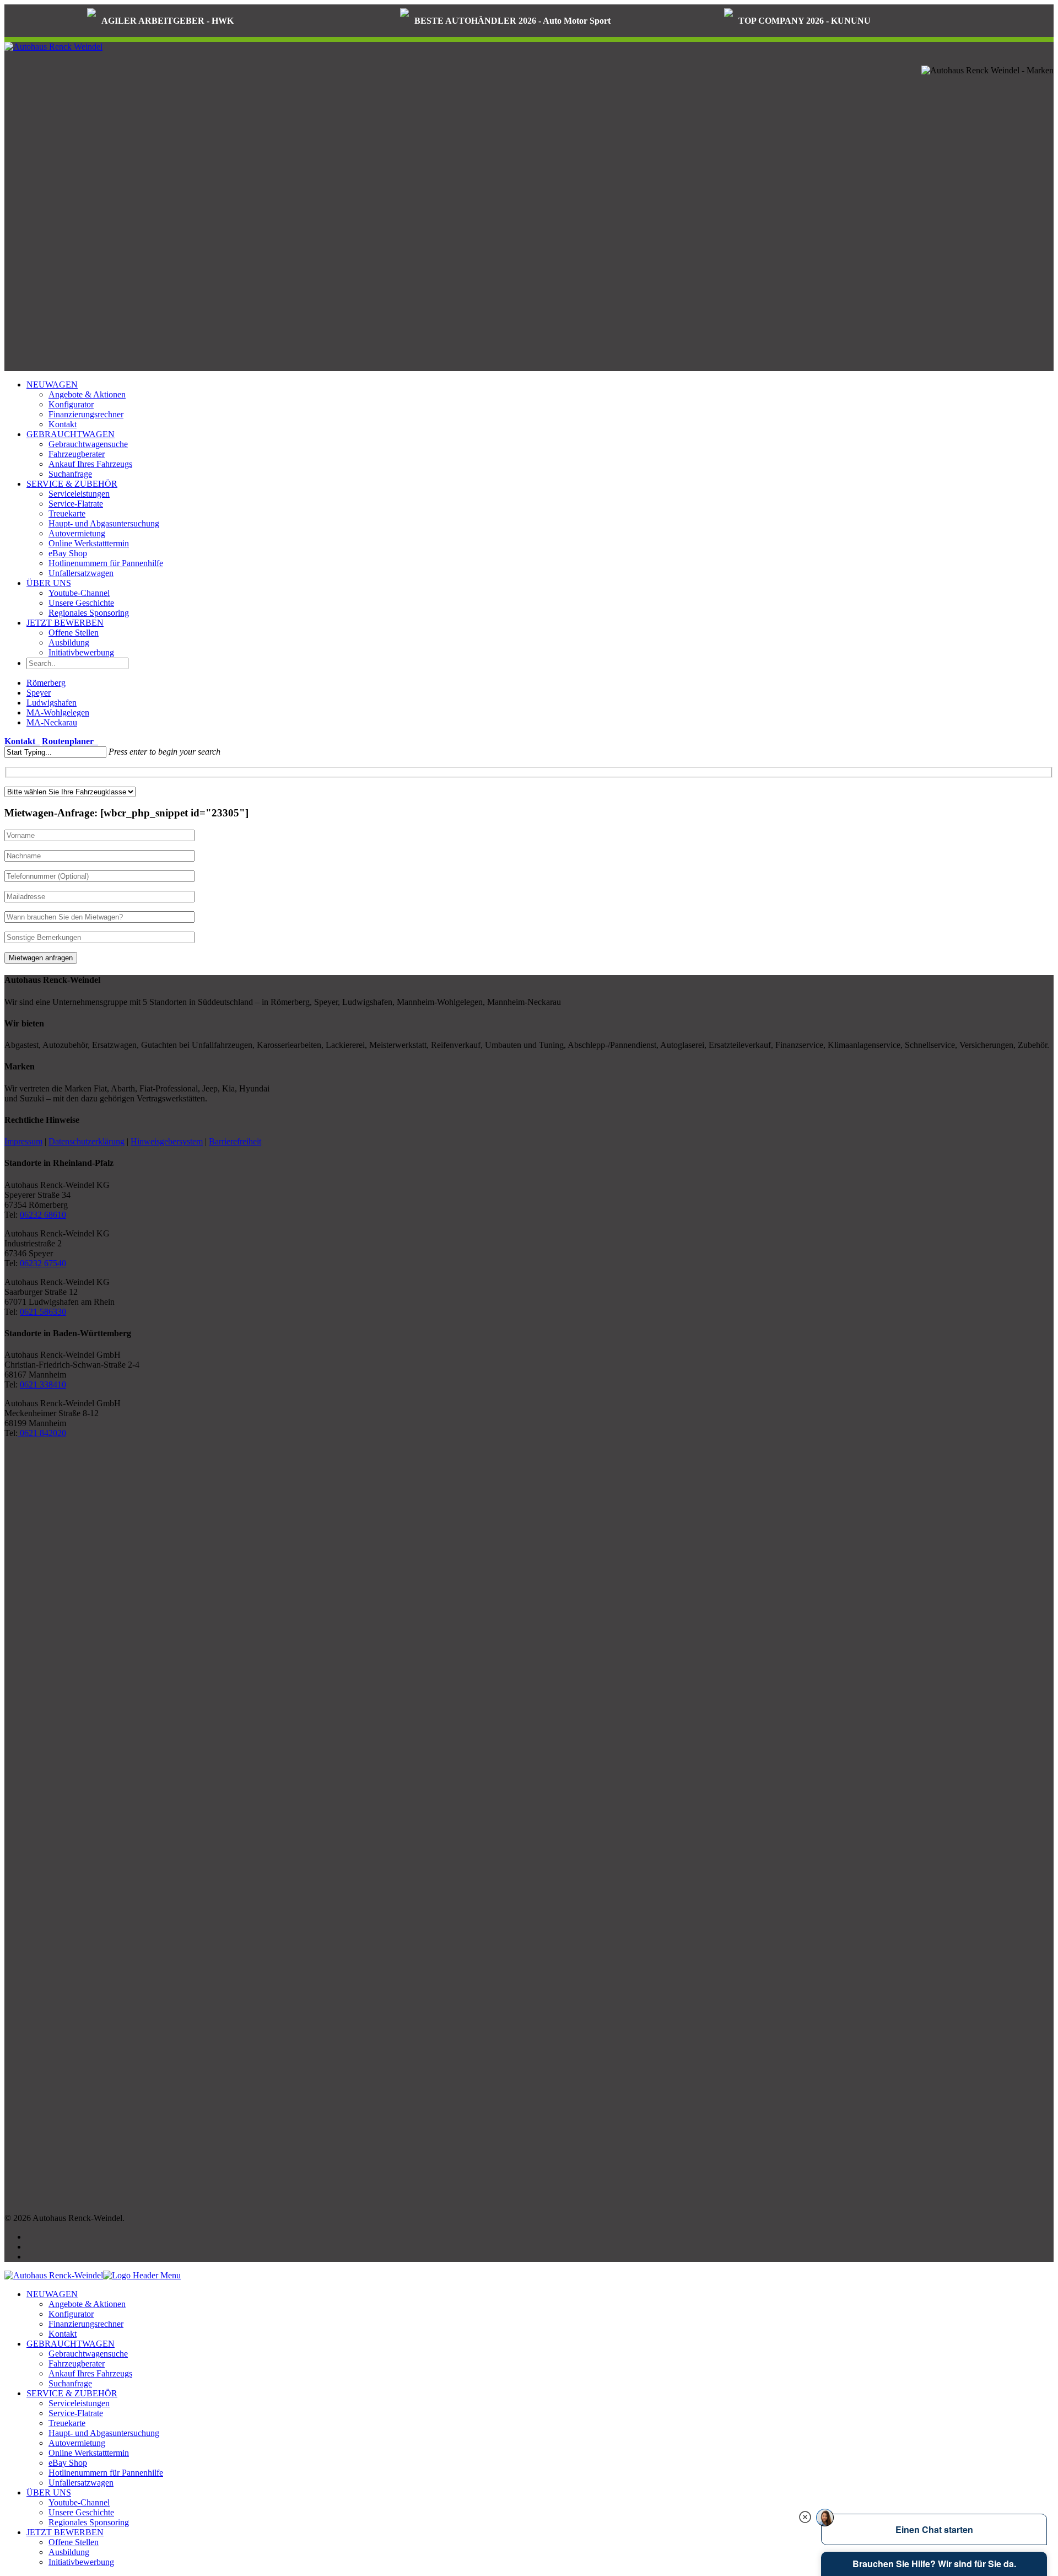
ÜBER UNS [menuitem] (49, 2492)
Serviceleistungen (79, 494)
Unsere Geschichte (81, 603)
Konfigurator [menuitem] (71, 2314)
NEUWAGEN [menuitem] (52, 2294)
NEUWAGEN (52, 384)
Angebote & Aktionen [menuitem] (87, 2304)
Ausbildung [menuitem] (69, 2552)
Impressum (23, 1141)
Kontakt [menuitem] (63, 2334)
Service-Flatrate (76, 504)
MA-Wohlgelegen (58, 712)
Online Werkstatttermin (89, 543)
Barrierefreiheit (235, 1141)
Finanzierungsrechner (86, 414)
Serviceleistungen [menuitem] (79, 2403)
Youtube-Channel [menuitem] (79, 2502)
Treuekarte (67, 513)
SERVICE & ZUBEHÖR (72, 484)
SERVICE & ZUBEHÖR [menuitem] (72, 2393)
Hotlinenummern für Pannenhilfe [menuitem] (106, 2473)
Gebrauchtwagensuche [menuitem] (88, 2354)
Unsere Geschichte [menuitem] (81, 2512)
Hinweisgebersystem (167, 1141)
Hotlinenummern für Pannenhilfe (106, 563)
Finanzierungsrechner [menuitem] (86, 2324)
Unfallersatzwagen (81, 573)
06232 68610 (43, 1215)
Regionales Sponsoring (89, 613)
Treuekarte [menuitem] (67, 2423)
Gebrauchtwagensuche (88, 444)
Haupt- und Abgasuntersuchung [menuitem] (104, 2433)
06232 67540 (43, 1263)
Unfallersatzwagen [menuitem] (81, 2483)
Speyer (39, 693)
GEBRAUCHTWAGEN (71, 434)
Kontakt (63, 424)
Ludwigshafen (52, 703)
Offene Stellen (74, 633)
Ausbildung (69, 642)
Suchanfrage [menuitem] (70, 2383)
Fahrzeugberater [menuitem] (77, 2363)
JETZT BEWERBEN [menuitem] (65, 2532)
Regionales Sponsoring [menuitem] (89, 2522)
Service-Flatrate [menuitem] (76, 2413)
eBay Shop (68, 553)
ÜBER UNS (49, 583)
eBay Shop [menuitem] (68, 2463)
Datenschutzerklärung (87, 1141)
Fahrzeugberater (77, 454)
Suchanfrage (70, 474)
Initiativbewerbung (81, 652)
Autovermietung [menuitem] (77, 2443)
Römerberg (46, 683)
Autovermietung (77, 533)
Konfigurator (71, 404)
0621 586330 (43, 1312)
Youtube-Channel (79, 593)
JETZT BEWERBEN (65, 623)
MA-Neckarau (52, 722)
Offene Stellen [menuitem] (74, 2542)
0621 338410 (43, 1384)
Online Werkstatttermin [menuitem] (89, 2453)
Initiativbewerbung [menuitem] (81, 2562)
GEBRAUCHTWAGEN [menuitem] (71, 2344)
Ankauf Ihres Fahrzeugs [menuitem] (90, 2373)
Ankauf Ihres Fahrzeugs (90, 464)
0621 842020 (42, 1433)
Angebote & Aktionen (87, 394)
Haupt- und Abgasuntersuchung (104, 523)
